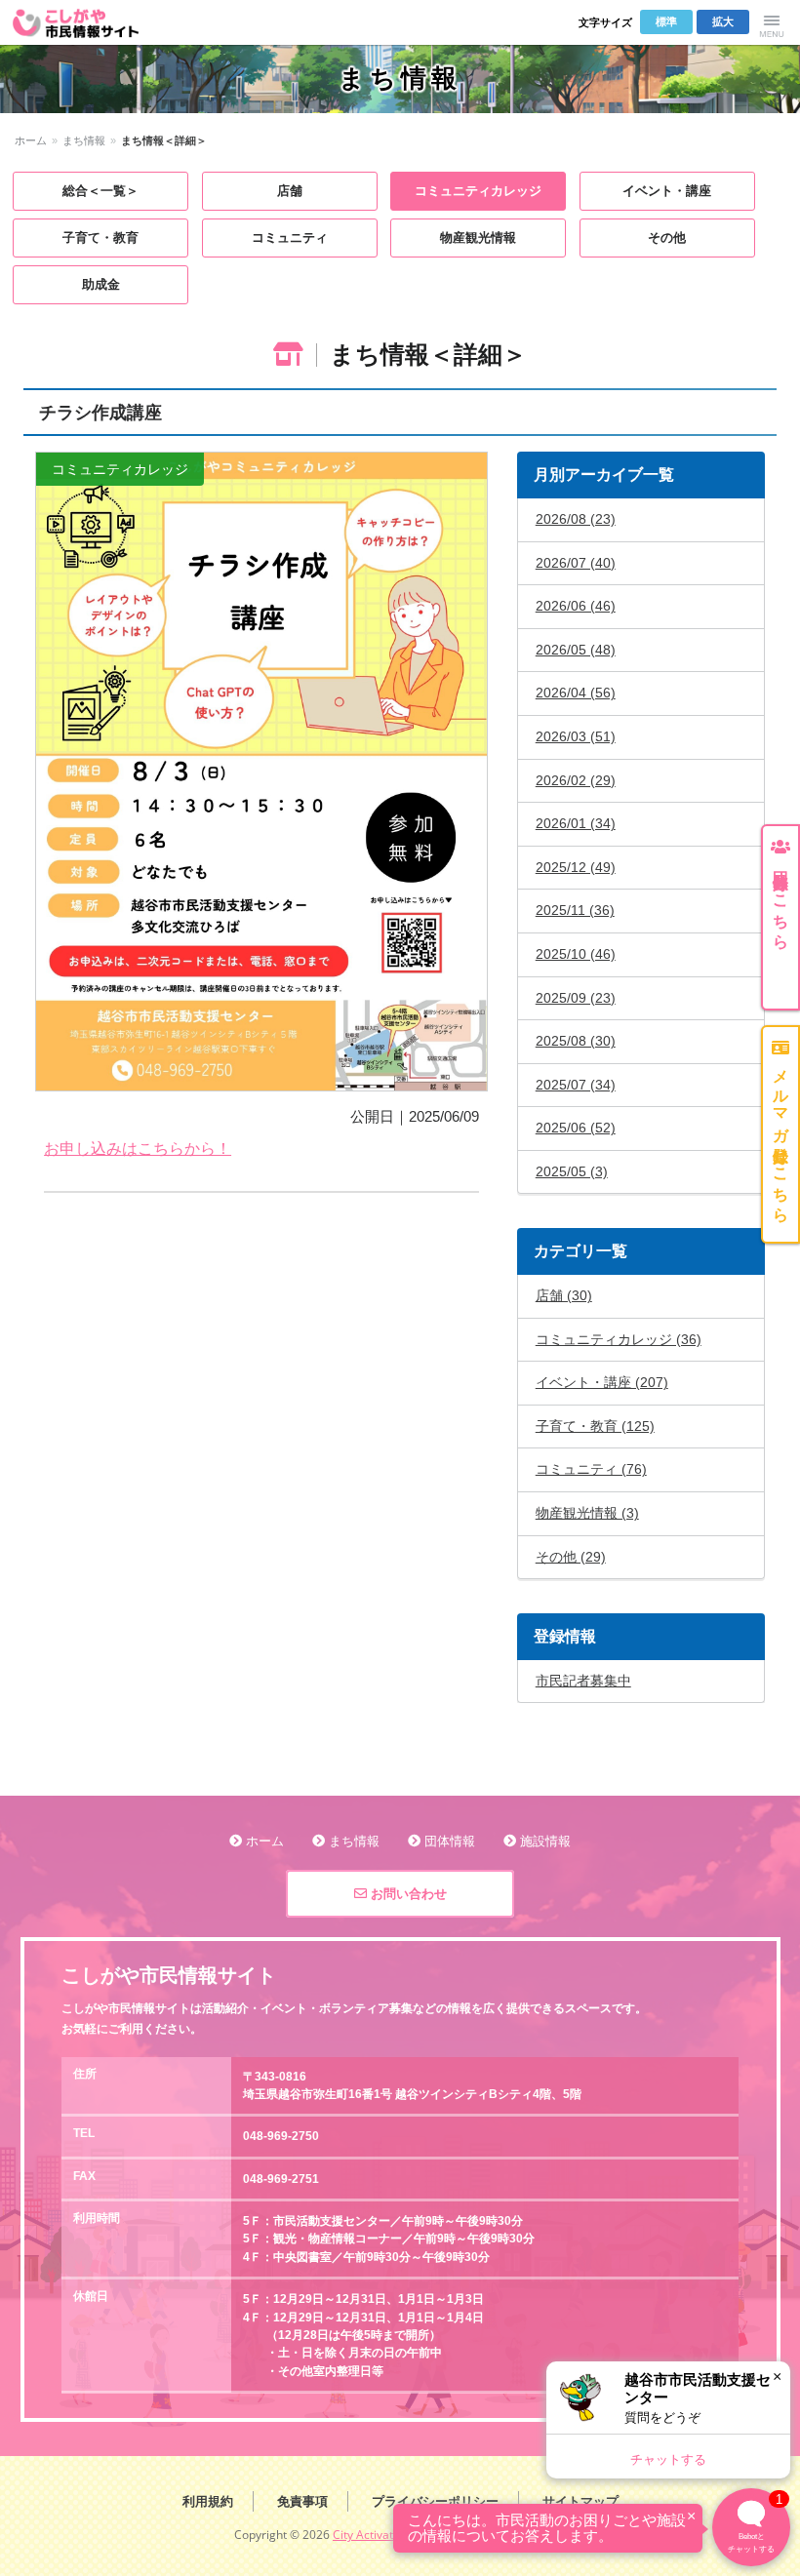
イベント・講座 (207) (602, 1382)
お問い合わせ (407, 1894)
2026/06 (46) (576, 606)
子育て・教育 (100, 238)
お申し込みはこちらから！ (138, 1149)
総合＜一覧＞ (100, 191)
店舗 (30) (564, 1295)
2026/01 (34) (576, 823)
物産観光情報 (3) (587, 1513)
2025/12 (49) (576, 867)
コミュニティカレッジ (478, 191)
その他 (667, 238)
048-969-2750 (281, 2136)
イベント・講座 (667, 191)
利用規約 (208, 2501)
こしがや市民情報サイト (88, 22)
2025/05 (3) (572, 1171)
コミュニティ (290, 238)
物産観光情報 (478, 238)
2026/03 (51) (576, 736)
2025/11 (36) (575, 910)
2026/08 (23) (576, 519)
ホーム (31, 140)
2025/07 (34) (576, 1085)
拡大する (261, 771)
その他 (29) (571, 1557)
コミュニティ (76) (591, 1469)
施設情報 (545, 1841)
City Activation (371, 2535)
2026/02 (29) (576, 780)
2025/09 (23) (576, 998)
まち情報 (84, 140)
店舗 (290, 191)
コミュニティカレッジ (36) (619, 1339)
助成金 (101, 284)
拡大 (723, 21)
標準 (666, 21)
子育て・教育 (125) (595, 1426)
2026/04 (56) (576, 693)
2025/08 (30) (576, 1041)
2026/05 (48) (576, 650)
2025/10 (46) (576, 954)
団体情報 (450, 1841)
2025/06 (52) (576, 1128)
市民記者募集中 (583, 1681)
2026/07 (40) (576, 563)
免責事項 (302, 2501)
